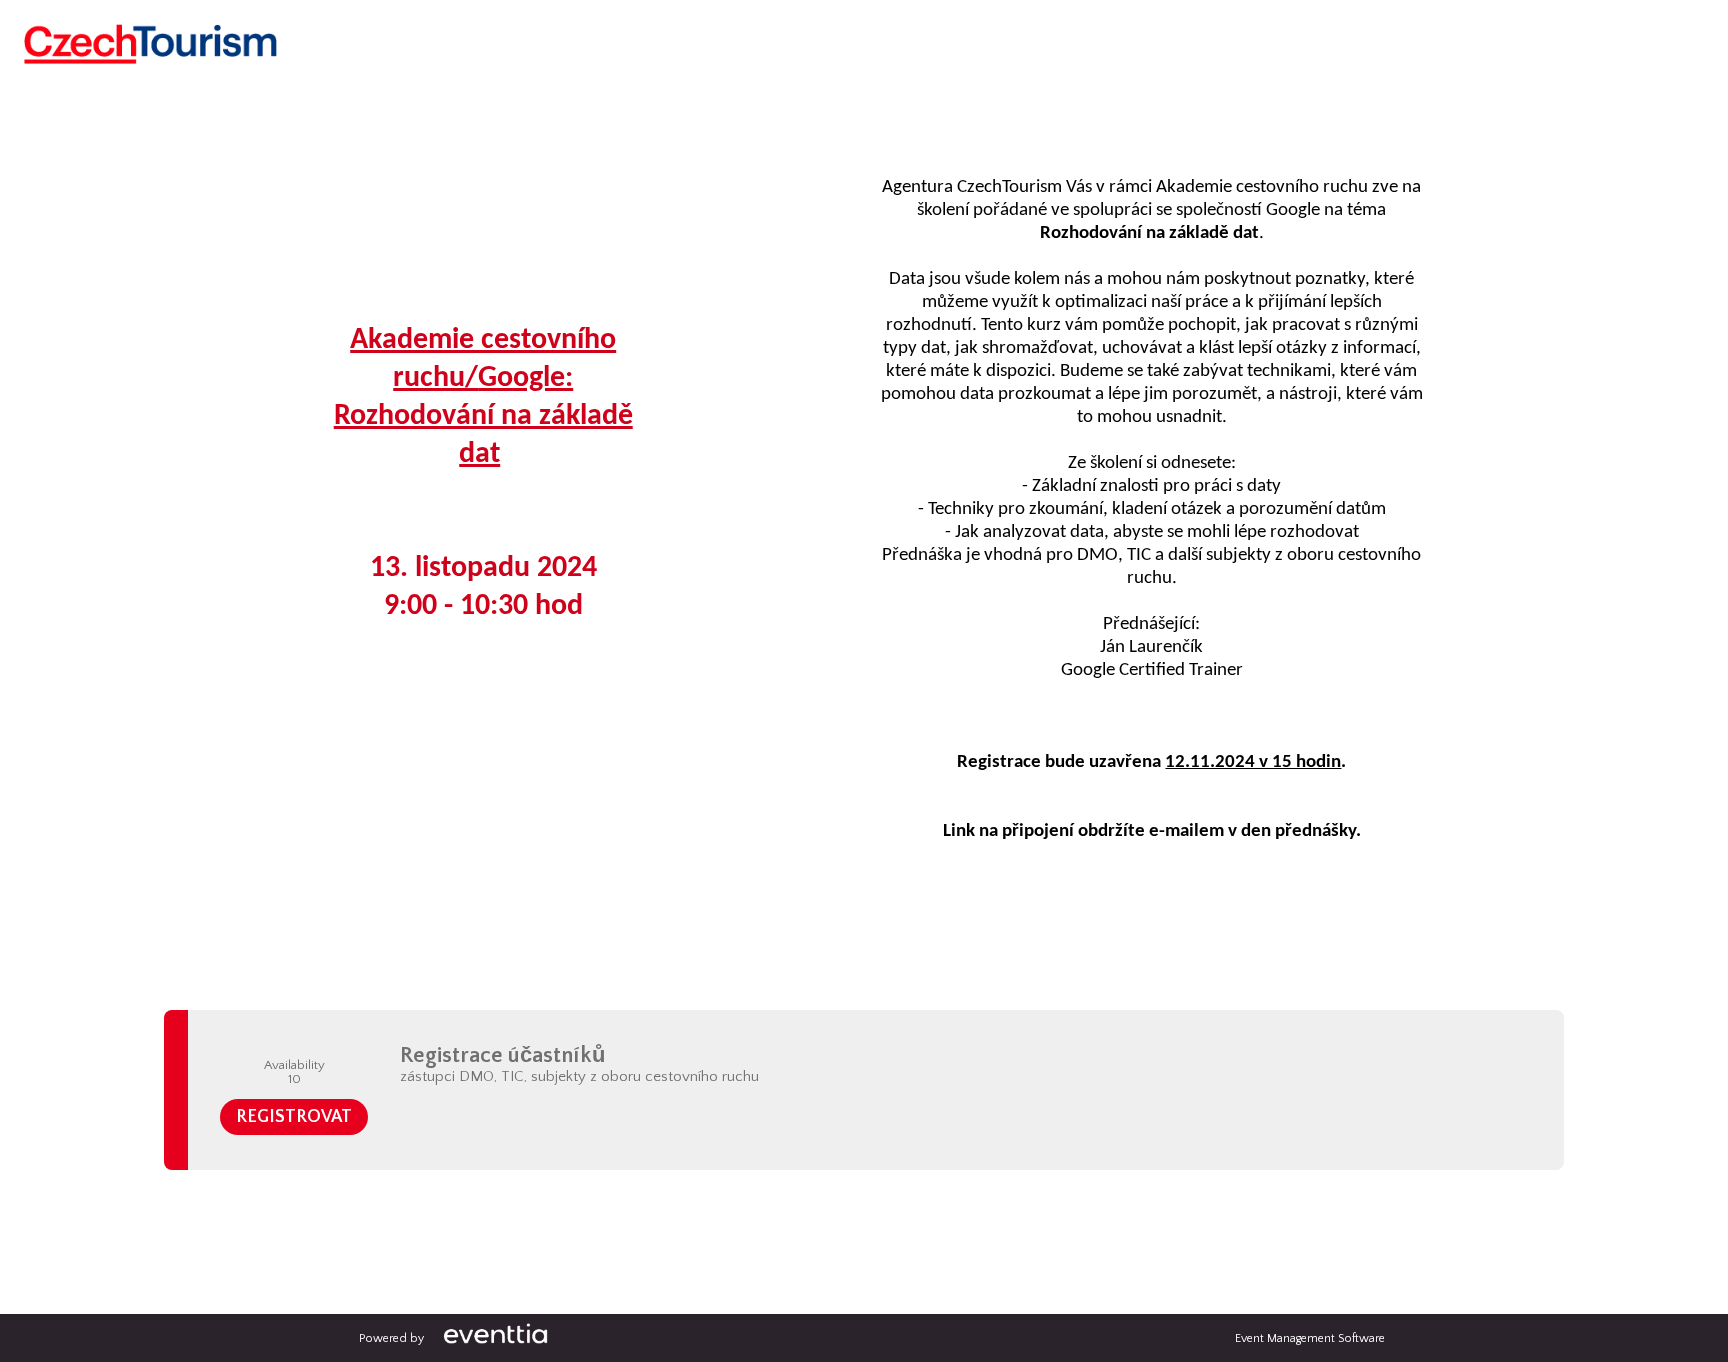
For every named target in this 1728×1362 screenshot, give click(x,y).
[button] (294, 1117)
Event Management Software (1310, 1338)
